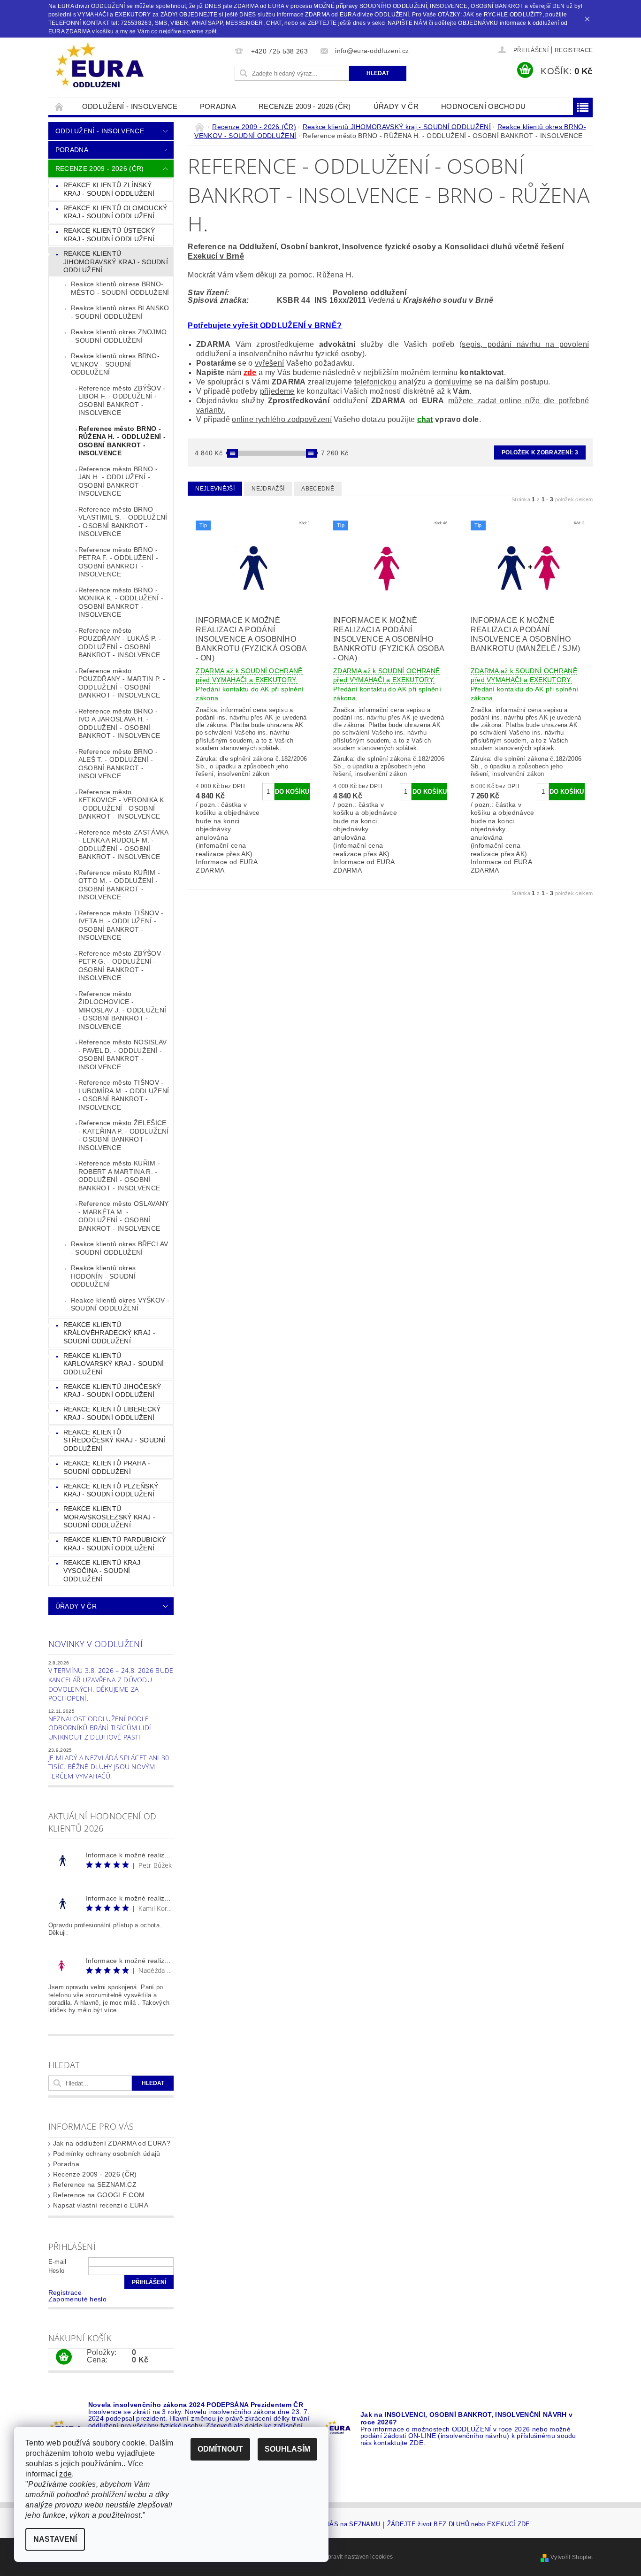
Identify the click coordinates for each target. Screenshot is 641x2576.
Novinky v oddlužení (95, 1644)
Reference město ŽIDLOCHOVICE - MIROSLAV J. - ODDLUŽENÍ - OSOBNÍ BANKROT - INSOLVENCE (122, 1010)
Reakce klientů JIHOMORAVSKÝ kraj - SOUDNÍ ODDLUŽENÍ (116, 262)
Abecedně (318, 489)
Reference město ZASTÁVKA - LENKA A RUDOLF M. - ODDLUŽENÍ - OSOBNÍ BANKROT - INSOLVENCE (124, 845)
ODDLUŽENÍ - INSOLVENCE (130, 106)
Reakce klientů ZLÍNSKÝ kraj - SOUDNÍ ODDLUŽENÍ (109, 189)
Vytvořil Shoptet (572, 2557)
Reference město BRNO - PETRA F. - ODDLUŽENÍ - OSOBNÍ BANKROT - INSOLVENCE (118, 562)
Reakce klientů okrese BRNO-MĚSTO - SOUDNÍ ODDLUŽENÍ (120, 288)
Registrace (574, 50)
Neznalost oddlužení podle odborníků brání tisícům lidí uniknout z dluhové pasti (100, 1728)
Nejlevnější (215, 489)
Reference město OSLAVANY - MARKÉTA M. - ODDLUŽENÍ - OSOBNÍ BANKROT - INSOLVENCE (124, 1216)
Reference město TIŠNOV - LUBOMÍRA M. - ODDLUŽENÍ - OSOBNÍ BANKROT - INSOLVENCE (124, 1095)
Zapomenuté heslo (77, 2299)
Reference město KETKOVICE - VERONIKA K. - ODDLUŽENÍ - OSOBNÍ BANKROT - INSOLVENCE (122, 804)
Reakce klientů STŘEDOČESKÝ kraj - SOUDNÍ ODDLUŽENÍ (114, 1440)
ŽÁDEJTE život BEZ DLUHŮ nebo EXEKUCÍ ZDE (459, 2524)
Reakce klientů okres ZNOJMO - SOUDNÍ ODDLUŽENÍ (119, 336)
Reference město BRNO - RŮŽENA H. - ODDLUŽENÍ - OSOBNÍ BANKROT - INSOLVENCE (122, 441)
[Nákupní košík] (64, 2357)
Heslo (57, 2271)
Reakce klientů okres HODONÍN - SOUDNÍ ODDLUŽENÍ (103, 1276)
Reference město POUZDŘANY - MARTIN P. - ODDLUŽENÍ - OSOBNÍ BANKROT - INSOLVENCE (122, 683)
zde (250, 372)
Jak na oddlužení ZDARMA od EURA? (112, 2143)
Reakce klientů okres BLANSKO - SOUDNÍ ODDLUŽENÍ (120, 312)
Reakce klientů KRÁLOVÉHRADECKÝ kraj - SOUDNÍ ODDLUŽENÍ (109, 1333)
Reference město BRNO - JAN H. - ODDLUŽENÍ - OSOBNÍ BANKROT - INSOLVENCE (118, 481)
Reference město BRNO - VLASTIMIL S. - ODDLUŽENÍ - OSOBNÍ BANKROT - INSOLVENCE (123, 522)
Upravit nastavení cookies (358, 2557)
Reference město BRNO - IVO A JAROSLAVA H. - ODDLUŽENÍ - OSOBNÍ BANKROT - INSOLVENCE (119, 724)
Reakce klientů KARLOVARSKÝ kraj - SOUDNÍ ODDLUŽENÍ (114, 1364)
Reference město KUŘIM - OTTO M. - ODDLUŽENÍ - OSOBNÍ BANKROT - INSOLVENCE (119, 885)
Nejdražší (268, 489)
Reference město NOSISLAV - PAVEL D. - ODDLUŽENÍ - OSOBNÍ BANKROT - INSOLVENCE (123, 1054)
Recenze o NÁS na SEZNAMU (337, 2524)
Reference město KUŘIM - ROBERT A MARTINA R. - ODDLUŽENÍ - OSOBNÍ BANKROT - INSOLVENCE (119, 1176)
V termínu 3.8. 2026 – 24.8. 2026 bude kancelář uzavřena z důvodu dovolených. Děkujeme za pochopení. (111, 1684)
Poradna (218, 106)
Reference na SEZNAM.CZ (95, 2185)
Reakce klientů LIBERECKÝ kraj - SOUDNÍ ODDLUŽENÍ (112, 1413)
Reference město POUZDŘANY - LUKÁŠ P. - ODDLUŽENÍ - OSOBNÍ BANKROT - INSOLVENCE (120, 643)
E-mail (57, 2262)
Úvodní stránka (60, 106)
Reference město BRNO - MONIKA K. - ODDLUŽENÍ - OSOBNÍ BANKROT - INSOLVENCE (121, 602)
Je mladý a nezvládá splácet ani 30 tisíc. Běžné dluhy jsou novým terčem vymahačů (109, 1767)
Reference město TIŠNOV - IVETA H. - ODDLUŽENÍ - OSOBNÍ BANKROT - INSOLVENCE (121, 925)
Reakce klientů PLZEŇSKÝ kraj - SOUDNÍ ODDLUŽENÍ (111, 1490)
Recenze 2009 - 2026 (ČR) (305, 106)
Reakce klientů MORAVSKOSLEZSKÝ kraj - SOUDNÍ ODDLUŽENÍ (109, 1517)
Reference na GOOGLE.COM (99, 2195)
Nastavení (55, 2539)
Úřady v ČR (396, 106)
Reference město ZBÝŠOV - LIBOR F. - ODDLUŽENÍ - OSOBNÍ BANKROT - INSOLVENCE (122, 401)
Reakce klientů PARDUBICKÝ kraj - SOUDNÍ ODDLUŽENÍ (115, 1544)
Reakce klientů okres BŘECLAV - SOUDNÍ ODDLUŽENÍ (120, 1248)
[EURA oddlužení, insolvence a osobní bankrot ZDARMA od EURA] (100, 66)
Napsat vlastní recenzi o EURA (101, 2205)
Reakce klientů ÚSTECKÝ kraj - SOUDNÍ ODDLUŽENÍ (109, 235)
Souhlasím (287, 2449)
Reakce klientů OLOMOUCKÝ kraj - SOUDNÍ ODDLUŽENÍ (115, 212)
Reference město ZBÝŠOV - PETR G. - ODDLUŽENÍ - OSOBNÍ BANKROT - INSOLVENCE (122, 966)
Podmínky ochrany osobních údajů (107, 2154)
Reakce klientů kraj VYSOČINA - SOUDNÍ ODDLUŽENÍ (102, 1571)
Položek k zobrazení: (540, 452)
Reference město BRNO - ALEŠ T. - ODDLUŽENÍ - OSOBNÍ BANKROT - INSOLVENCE (118, 764)
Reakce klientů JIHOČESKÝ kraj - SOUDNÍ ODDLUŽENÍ (112, 1391)
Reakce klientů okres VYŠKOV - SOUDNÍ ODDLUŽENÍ (120, 1304)
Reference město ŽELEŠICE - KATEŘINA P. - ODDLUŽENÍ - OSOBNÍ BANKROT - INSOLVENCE (124, 1135)
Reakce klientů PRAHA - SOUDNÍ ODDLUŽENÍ (107, 1467)
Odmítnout (220, 2449)
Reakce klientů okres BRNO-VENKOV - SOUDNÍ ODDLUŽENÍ (115, 364)
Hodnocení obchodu (483, 106)
